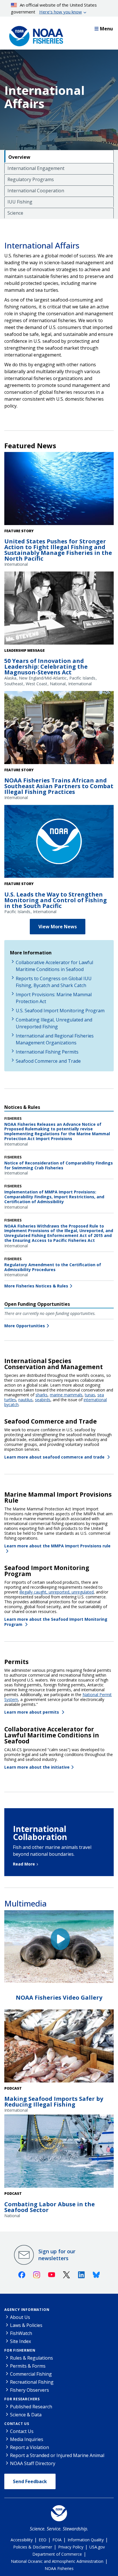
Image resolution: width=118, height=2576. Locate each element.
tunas (90, 1395)
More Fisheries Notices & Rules (36, 1286)
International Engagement (36, 168)
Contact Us (17, 2424)
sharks (42, 1395)
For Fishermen (20, 2350)
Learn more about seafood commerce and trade (55, 1457)
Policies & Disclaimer (33, 2547)
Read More (24, 1864)
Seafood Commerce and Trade (48, 1061)
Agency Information (27, 2310)
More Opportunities (25, 1326)
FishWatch (21, 2333)
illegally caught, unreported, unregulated (57, 1592)
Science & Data (26, 2415)
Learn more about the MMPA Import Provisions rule (58, 1546)
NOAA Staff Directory (33, 2463)
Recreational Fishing (32, 2382)
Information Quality (86, 2540)
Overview (19, 157)
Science (15, 213)
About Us (20, 2317)
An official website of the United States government (54, 8)
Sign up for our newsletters (57, 2255)
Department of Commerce (57, 2554)
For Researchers (22, 2399)
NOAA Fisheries (59, 2568)
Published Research (31, 2407)
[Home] (34, 35)
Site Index (20, 2341)
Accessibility (22, 2540)
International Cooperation (36, 191)
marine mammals (66, 1395)
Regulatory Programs (31, 179)
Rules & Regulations (32, 2358)
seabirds (43, 1400)
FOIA (57, 2540)
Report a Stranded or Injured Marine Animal (57, 2455)
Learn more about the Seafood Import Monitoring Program (56, 1622)
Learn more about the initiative (37, 1767)
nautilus (25, 1400)
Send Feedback (30, 2481)
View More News (58, 927)
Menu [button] (106, 29)
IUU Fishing (20, 202)
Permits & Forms (28, 2366)
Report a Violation (29, 2447)
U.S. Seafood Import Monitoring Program (60, 1011)
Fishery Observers (29, 2390)
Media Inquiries (27, 2439)
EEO (43, 2540)
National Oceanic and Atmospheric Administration (57, 2561)
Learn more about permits (32, 1712)
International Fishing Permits (47, 1052)
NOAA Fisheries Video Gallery (59, 1997)
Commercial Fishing (31, 2374)
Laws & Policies (26, 2325)
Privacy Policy (71, 2547)
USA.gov (97, 2547)
